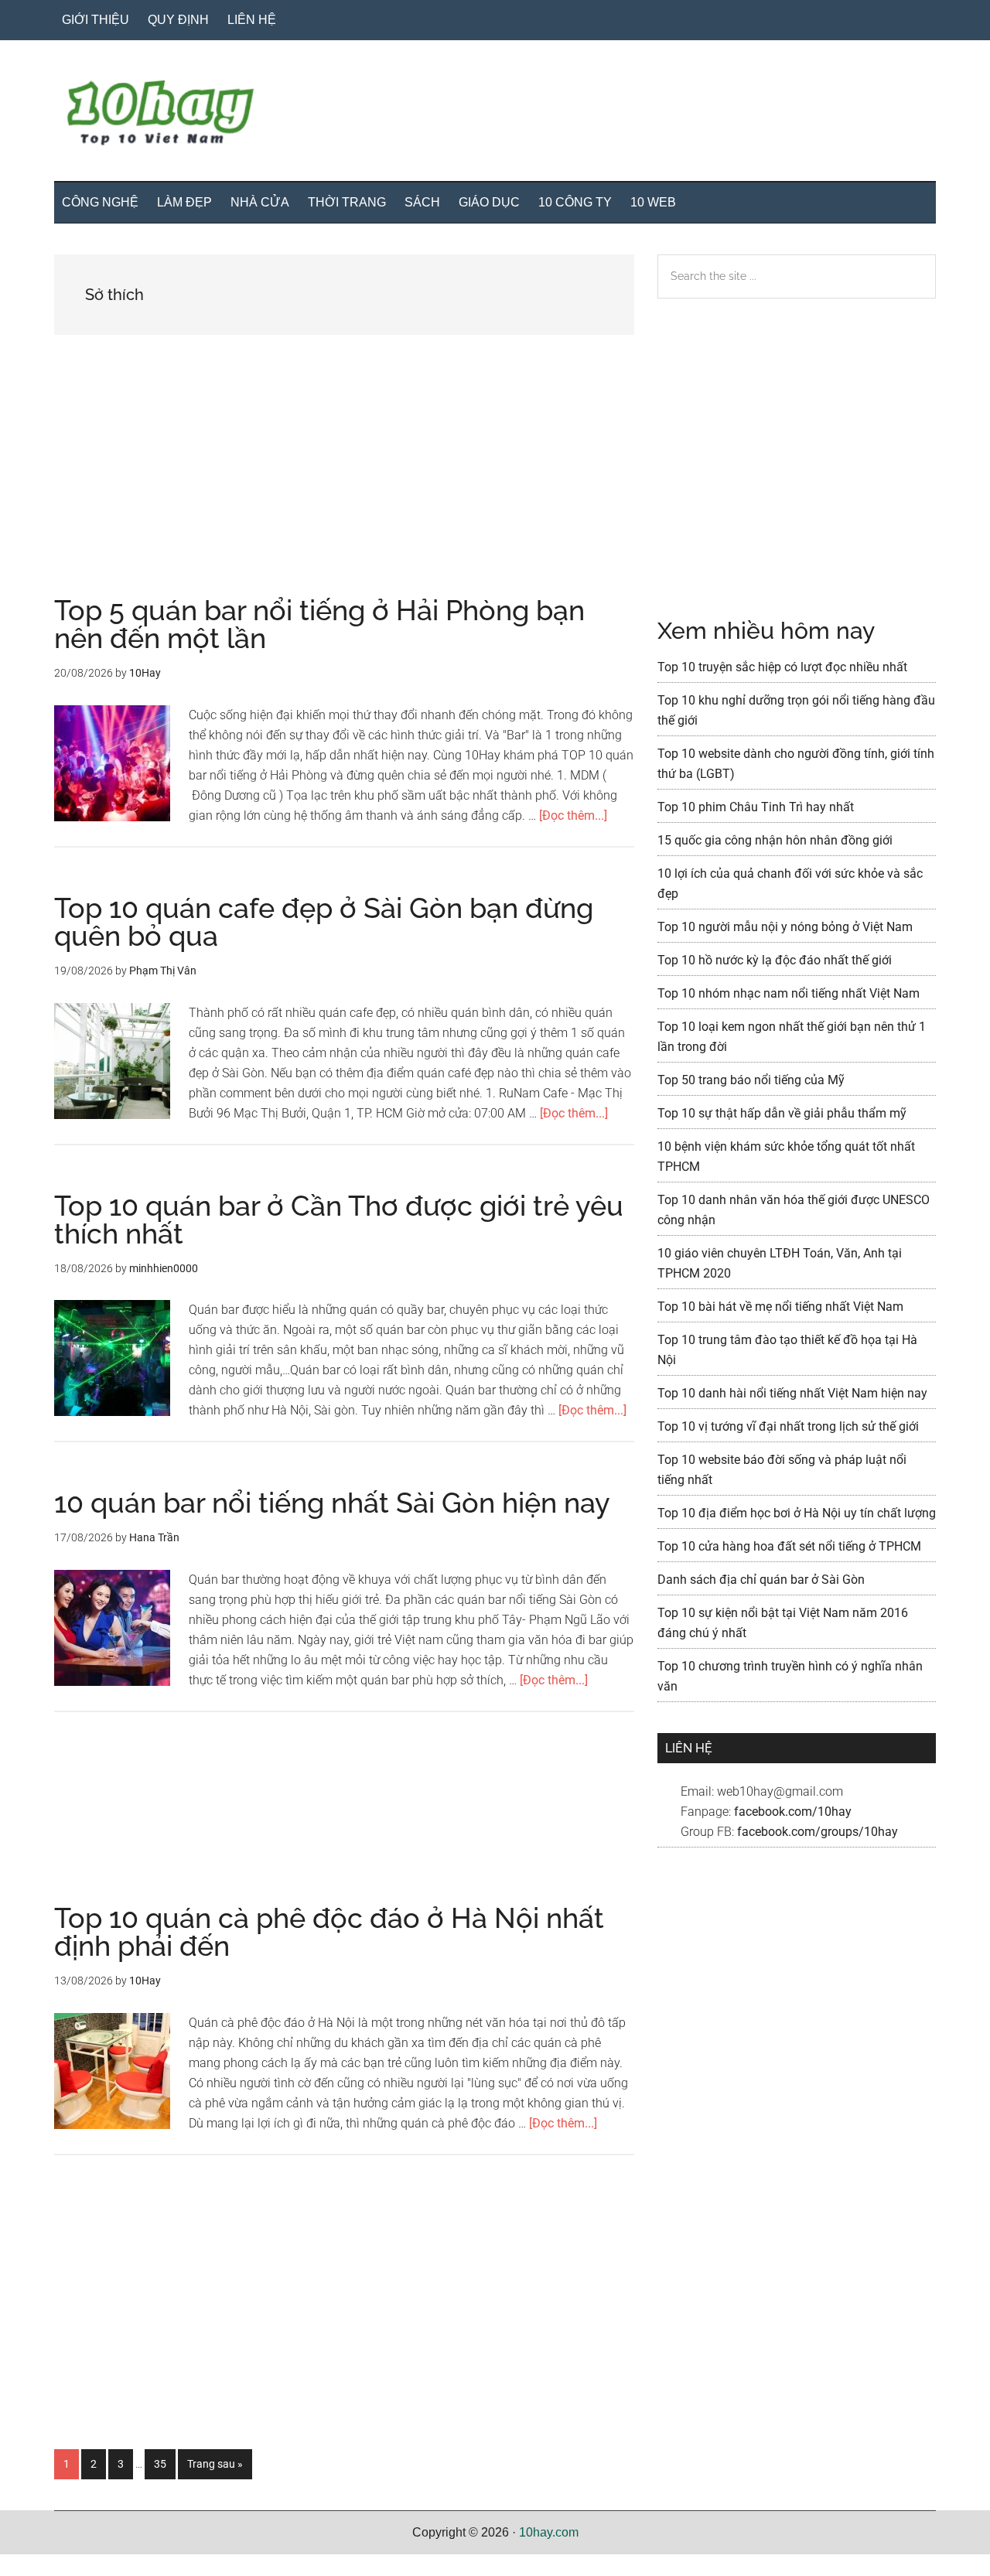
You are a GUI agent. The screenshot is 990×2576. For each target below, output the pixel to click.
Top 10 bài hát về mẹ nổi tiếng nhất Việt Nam (780, 1307)
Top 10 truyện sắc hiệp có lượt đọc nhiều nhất (782, 667)
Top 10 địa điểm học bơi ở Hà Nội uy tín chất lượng (797, 1513)
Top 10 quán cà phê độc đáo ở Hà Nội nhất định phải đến (329, 1932)
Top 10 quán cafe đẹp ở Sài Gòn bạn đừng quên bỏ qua (324, 922)
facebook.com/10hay (793, 1812)
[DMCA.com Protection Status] (39, 2566)
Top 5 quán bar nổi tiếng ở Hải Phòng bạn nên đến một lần (319, 624)
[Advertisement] (344, 482)
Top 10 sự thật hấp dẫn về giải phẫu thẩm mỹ (782, 1113)
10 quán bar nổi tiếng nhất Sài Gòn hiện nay (332, 1503)
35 (164, 2463)
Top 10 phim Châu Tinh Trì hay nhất (756, 807)
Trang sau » (215, 2468)
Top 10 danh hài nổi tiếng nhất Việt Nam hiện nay (792, 1393)
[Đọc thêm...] (573, 815)
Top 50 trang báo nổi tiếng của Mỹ (751, 1080)
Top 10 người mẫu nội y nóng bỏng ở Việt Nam (785, 927)
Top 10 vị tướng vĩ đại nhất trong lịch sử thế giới (788, 1426)
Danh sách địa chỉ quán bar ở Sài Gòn (761, 1580)
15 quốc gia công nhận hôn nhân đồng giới (775, 840)
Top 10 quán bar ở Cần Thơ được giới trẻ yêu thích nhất (339, 1220)
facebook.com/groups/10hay (818, 1832)
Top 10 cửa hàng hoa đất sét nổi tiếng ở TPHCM (789, 1546)
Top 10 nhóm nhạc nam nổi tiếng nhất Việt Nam (789, 993)
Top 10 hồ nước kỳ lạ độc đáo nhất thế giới (775, 960)
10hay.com (549, 2532)
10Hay (495, 115)
